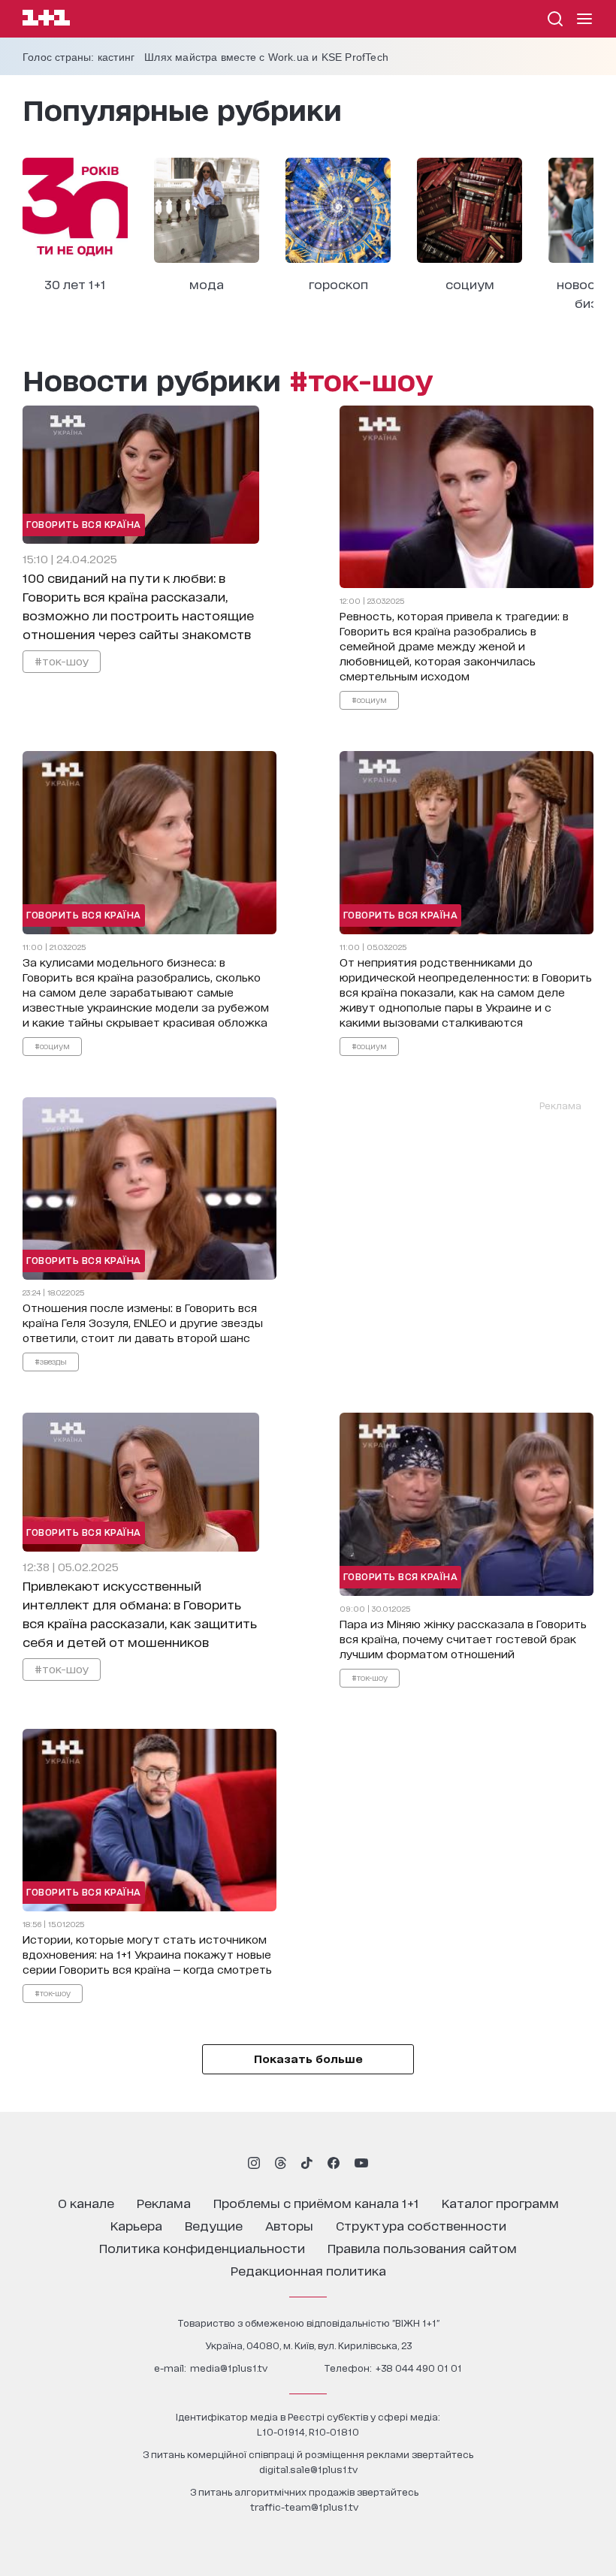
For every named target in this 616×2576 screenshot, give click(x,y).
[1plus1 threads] (281, 2163)
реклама (164, 2202)
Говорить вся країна (84, 524)
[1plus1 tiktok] (306, 2163)
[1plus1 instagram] (254, 2163)
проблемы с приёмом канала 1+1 (316, 2202)
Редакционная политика (308, 2270)
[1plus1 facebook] (334, 2163)
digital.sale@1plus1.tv (308, 2469)
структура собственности (421, 2225)
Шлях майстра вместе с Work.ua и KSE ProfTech (266, 57)
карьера (136, 2225)
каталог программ (500, 2202)
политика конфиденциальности (202, 2247)
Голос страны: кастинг (79, 57)
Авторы (289, 2225)
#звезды (51, 1361)
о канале (86, 2202)
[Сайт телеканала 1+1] (46, 20)
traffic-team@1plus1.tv (304, 2507)
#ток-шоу (62, 661)
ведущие (214, 2225)
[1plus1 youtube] (361, 2163)
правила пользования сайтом (422, 2247)
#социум (369, 699)
